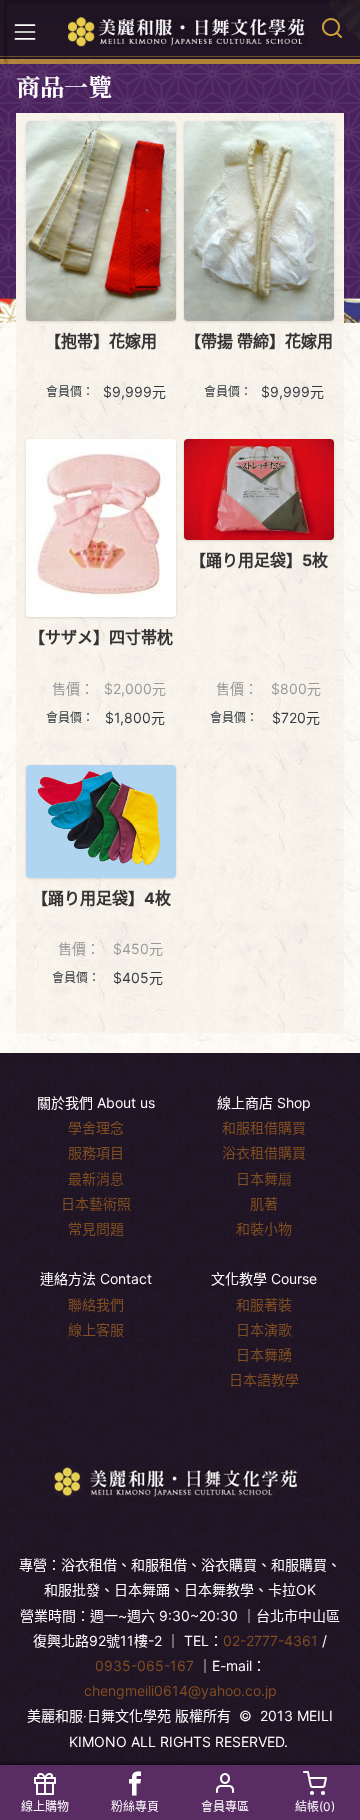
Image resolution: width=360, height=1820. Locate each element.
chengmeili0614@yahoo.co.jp (180, 1690)
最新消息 (96, 1178)
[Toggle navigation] (25, 32)
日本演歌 (264, 1329)
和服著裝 (264, 1304)
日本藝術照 (96, 1203)
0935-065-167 (144, 1665)
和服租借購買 (264, 1127)
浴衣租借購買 (264, 1152)
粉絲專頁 (135, 1806)
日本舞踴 (264, 1354)
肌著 (264, 1203)
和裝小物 (264, 1228)
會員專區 (225, 1806)
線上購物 (45, 1806)
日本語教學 (264, 1379)
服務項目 (96, 1152)
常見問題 (96, 1228)
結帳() (315, 1806)
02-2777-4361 (270, 1640)
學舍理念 (96, 1127)
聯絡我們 (96, 1304)
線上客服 (96, 1329)
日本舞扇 (264, 1178)
